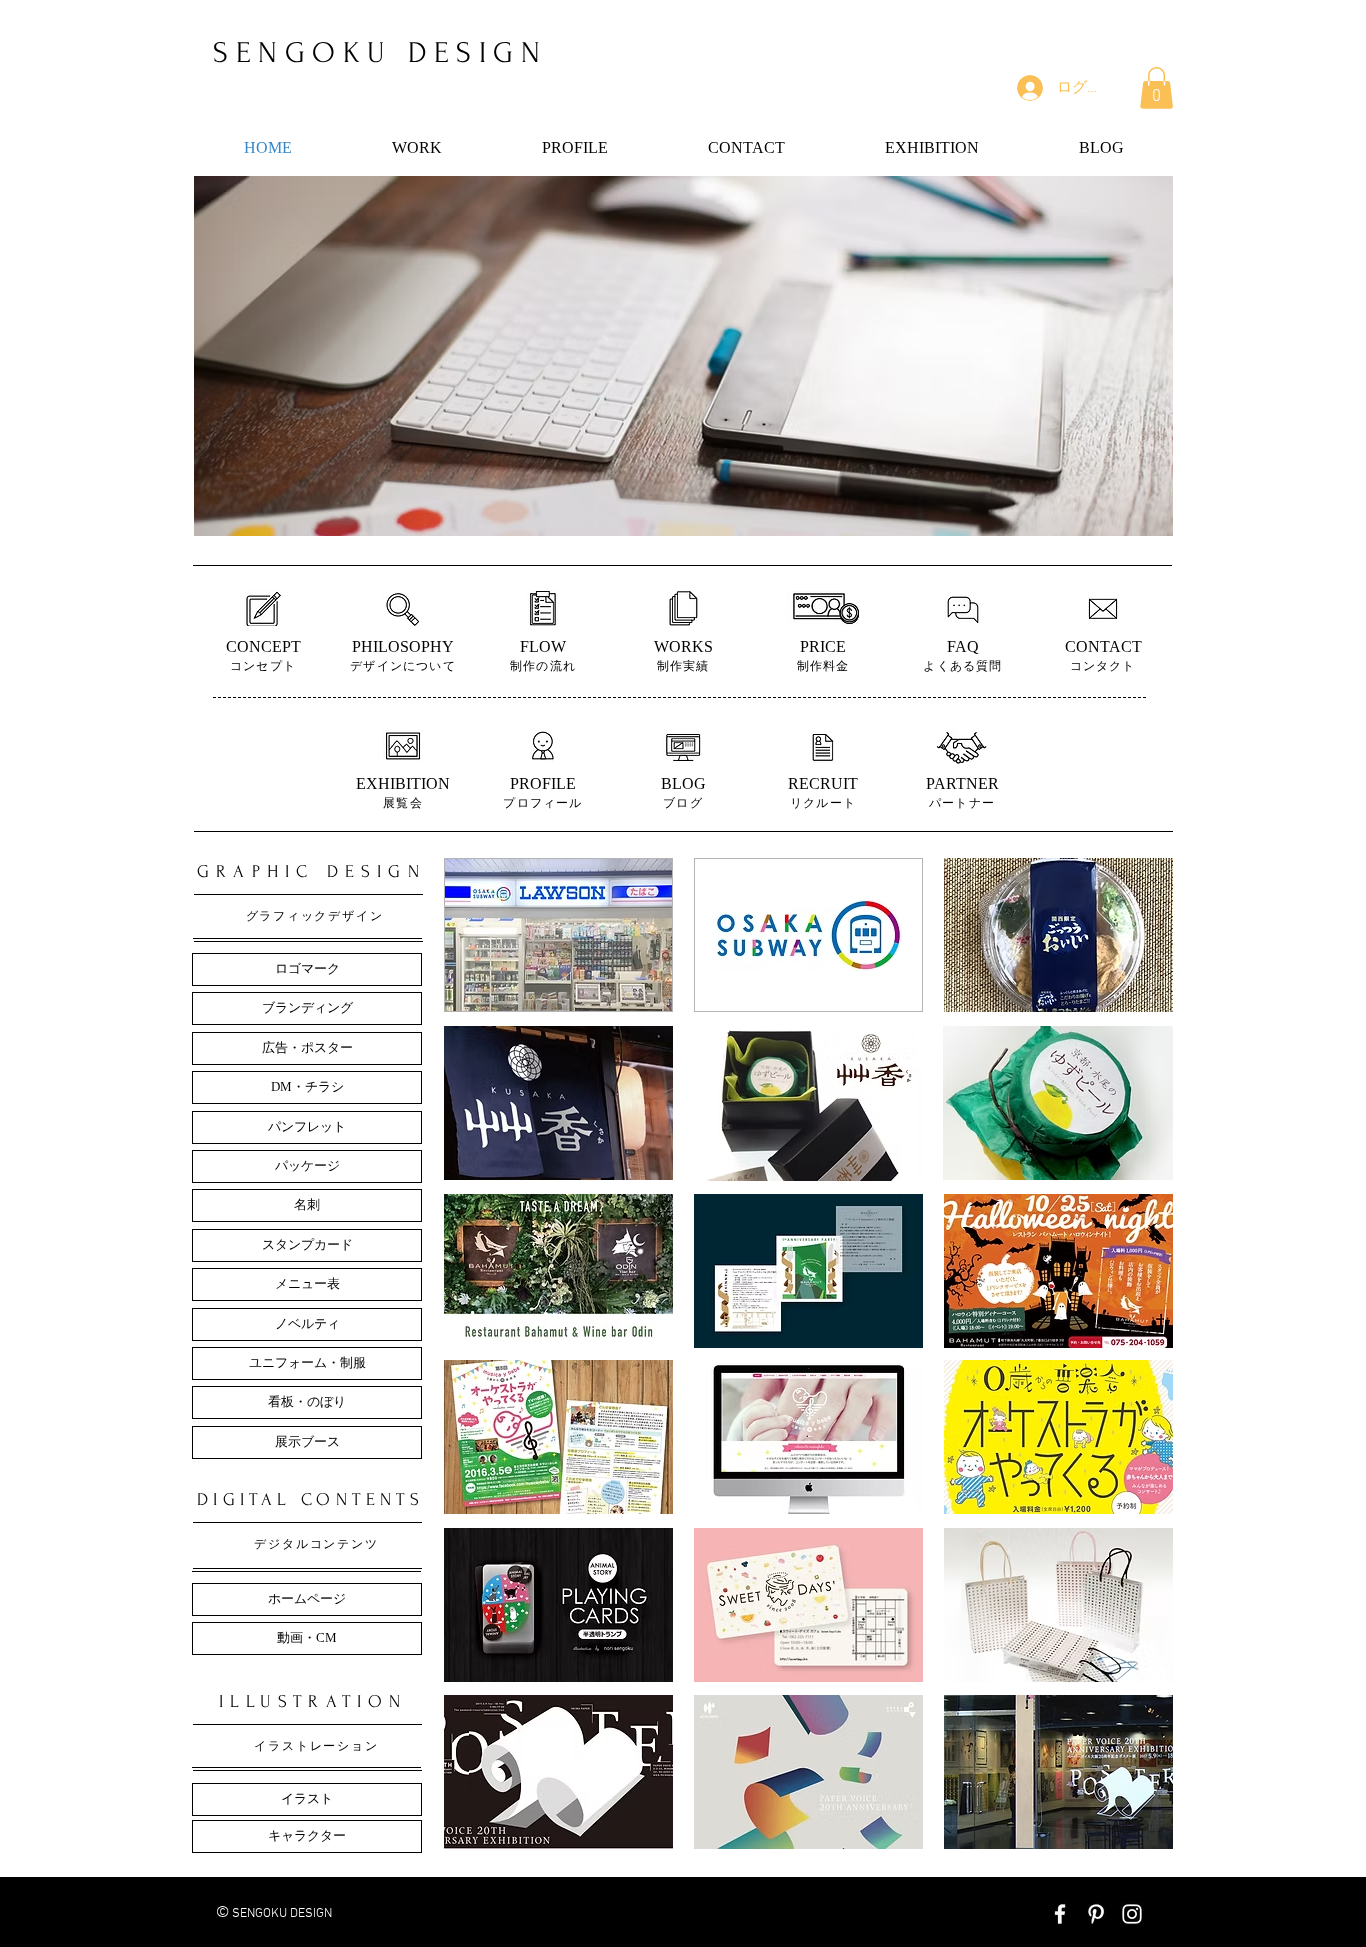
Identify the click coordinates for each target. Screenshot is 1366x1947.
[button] (1156, 88)
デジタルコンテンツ (316, 1544)
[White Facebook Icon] (1060, 1914)
